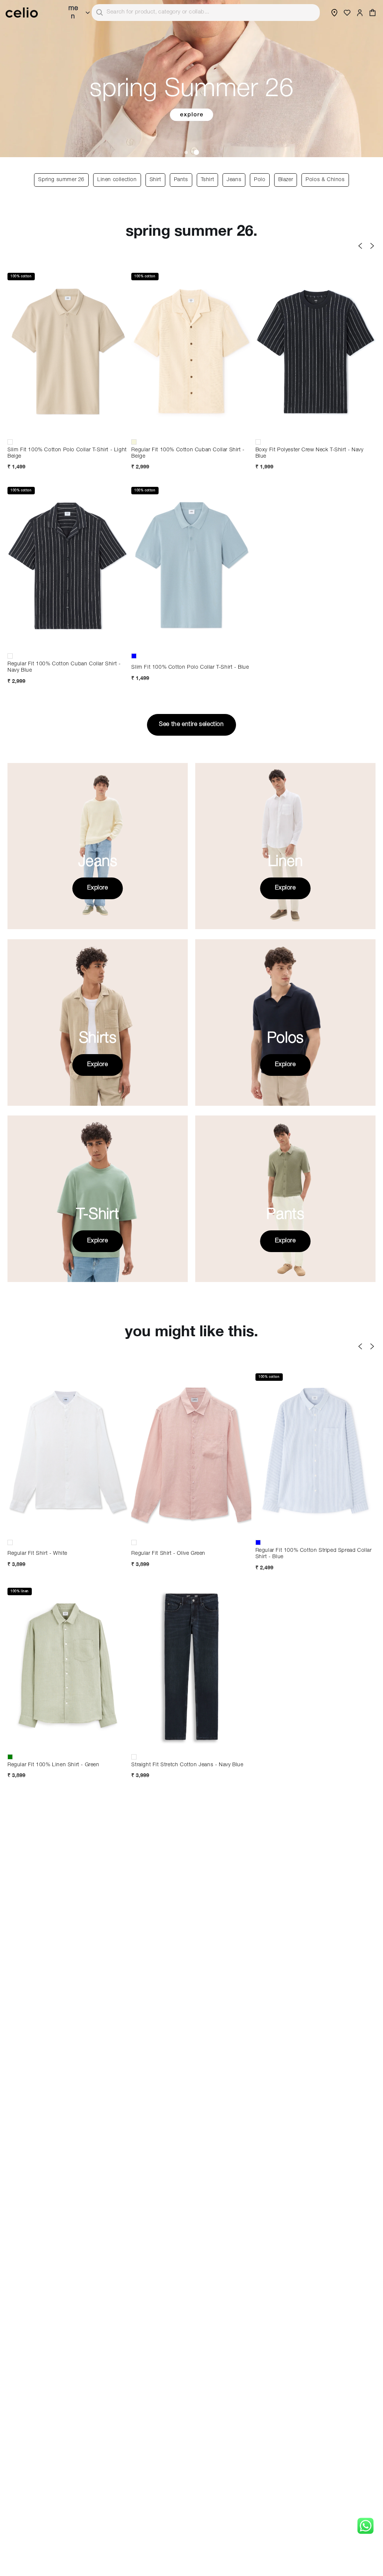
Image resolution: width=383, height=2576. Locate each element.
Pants (181, 180)
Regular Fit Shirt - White (37, 1554)
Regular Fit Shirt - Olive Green (168, 1554)
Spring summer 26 (61, 180)
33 (227, 1725)
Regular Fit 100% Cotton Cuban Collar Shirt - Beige (188, 453)
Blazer (286, 180)
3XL (227, 1530)
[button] (373, 13)
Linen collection (117, 180)
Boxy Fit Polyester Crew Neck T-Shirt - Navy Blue (310, 453)
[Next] (372, 246)
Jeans (234, 180)
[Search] (99, 12)
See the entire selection (191, 725)
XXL (68, 429)
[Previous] (360, 246)
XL (32, 429)
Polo (260, 180)
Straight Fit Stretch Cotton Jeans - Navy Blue (187, 1765)
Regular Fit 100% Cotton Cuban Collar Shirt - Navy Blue (64, 667)
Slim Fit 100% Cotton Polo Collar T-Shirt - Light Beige (67, 453)
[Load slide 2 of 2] (197, 152)
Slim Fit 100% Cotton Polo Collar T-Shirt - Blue (190, 668)
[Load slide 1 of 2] (187, 152)
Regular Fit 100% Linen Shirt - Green (53, 1765)
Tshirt (208, 180)
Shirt (155, 180)
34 (156, 1738)
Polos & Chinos (325, 180)
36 (191, 1738)
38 (227, 1738)
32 (191, 1725)
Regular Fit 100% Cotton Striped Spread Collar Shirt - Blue (314, 1554)
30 (156, 1725)
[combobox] (206, 13)
